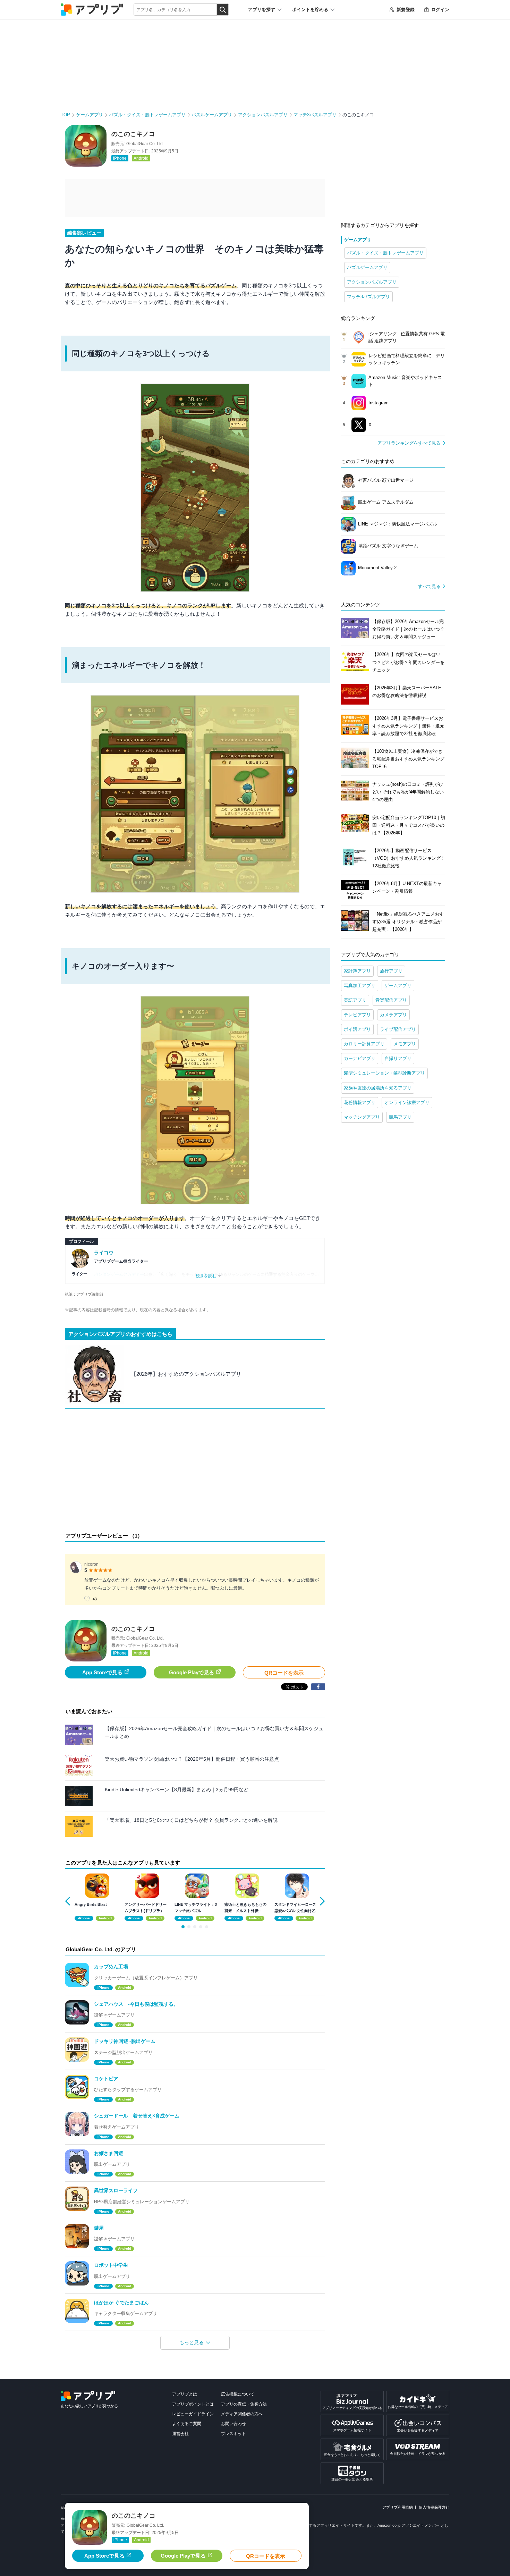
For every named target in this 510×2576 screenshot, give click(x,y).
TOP (65, 115)
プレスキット (233, 2434)
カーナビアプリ (360, 1058)
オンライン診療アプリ (407, 1102)
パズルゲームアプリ (212, 115)
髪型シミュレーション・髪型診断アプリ (384, 1073)
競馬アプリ (400, 1117)
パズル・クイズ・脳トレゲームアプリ (147, 115)
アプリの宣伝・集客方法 (244, 2404)
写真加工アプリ (360, 986)
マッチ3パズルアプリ (315, 115)
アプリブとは (185, 2394)
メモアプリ (405, 1044)
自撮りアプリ (398, 1058)
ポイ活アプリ (357, 1029)
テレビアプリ (357, 1015)
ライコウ (104, 1253)
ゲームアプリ (90, 115)
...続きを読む (205, 1276)
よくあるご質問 (187, 2424)
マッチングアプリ (362, 1117)
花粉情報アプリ (360, 1102)
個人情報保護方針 (434, 2507)
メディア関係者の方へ (242, 2414)
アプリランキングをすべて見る (409, 443)
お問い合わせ (233, 2424)
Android (141, 158)
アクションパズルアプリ (263, 115)
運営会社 (180, 2434)
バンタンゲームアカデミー (119, 1274)
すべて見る (429, 586)
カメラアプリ (393, 1015)
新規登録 (406, 10)
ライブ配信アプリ (398, 1029)
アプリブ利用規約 (398, 2507)
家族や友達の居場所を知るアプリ (378, 1088)
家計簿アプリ (357, 971)
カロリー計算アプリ (364, 1044)
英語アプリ (355, 1000)
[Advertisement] (195, 1472)
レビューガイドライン (193, 2414)
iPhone (120, 158)
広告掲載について (238, 2394)
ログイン (440, 10)
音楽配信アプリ (391, 1000)
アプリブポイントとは (193, 2404)
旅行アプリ (391, 971)
